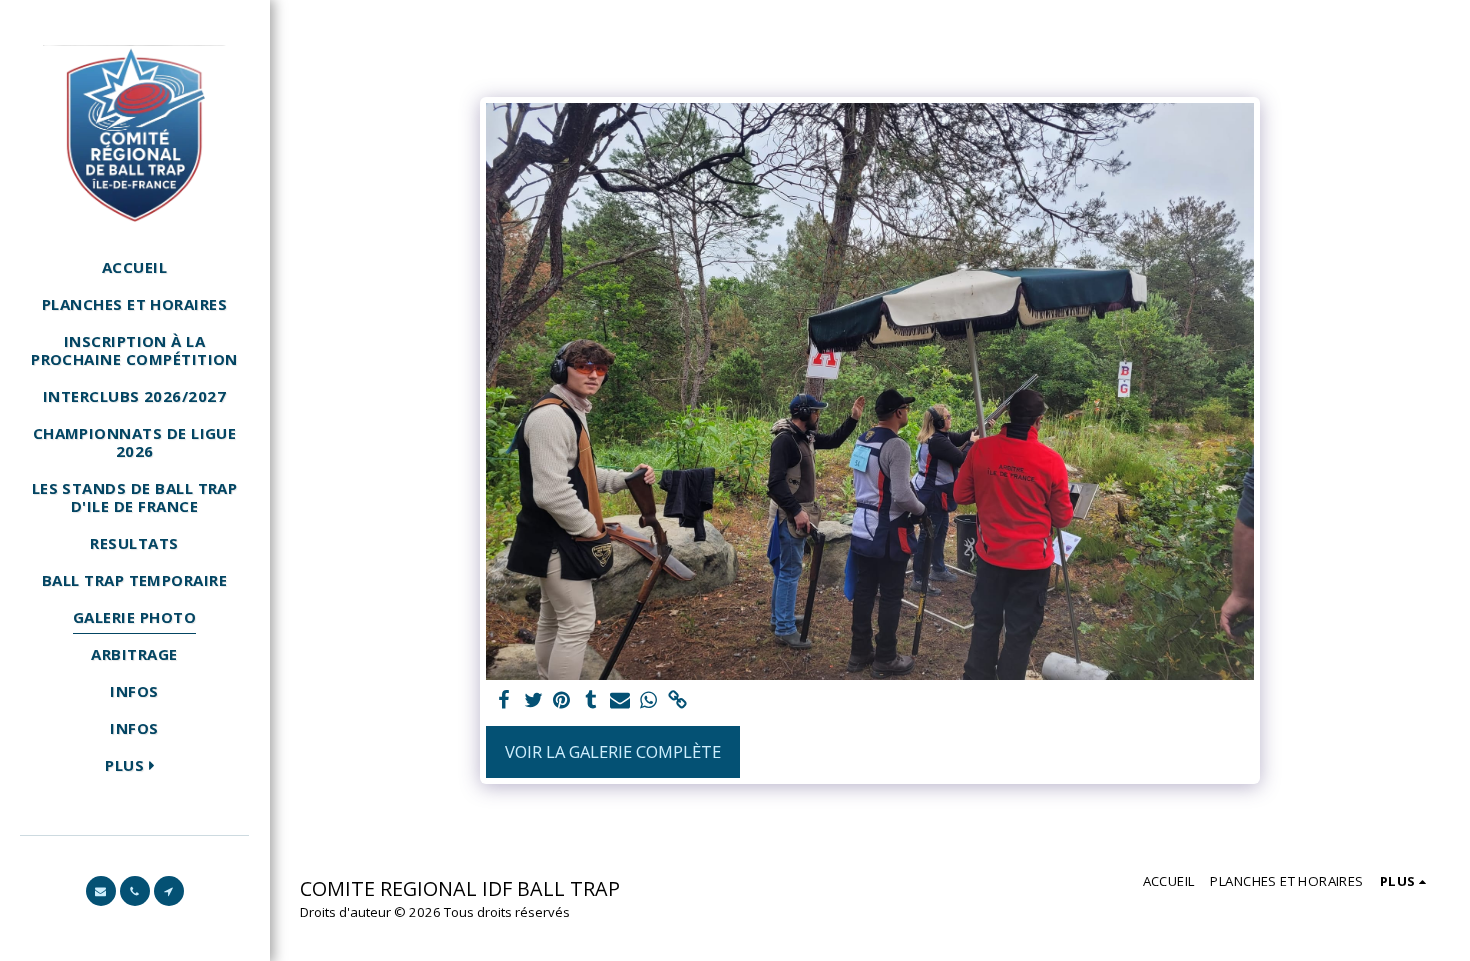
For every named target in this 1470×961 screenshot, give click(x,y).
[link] (677, 701)
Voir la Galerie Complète (613, 751)
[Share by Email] (619, 701)
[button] (101, 891)
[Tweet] (533, 701)
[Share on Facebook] (504, 701)
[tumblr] (590, 701)
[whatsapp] (648, 701)
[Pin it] (562, 701)
